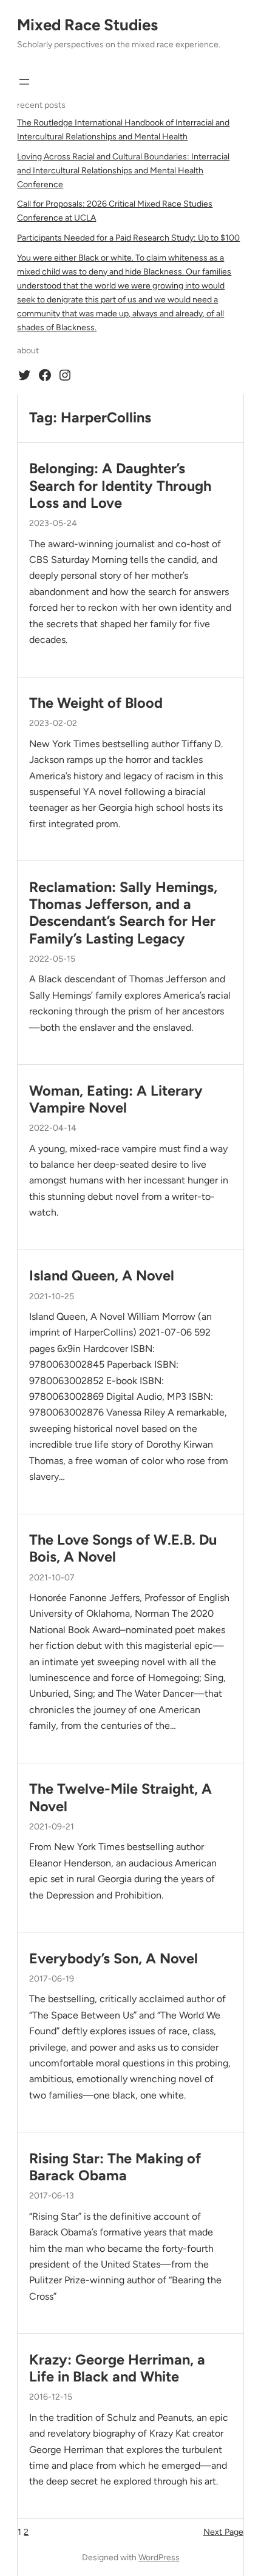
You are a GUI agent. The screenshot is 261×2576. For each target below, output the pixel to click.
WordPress (159, 2558)
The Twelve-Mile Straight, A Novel (120, 1797)
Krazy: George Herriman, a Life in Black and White (117, 2368)
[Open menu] (24, 82)
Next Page (223, 2532)
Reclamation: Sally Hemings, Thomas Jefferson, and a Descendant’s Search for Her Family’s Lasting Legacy (123, 913)
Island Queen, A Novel (102, 1276)
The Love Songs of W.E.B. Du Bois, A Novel (123, 1548)
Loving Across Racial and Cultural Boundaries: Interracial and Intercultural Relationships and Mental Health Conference (123, 171)
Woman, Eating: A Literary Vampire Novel (116, 1099)
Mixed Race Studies (87, 25)
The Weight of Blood (96, 703)
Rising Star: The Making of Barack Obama (115, 2167)
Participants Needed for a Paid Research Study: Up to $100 (128, 238)
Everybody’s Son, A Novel (114, 1959)
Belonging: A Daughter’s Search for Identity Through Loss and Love (120, 486)
